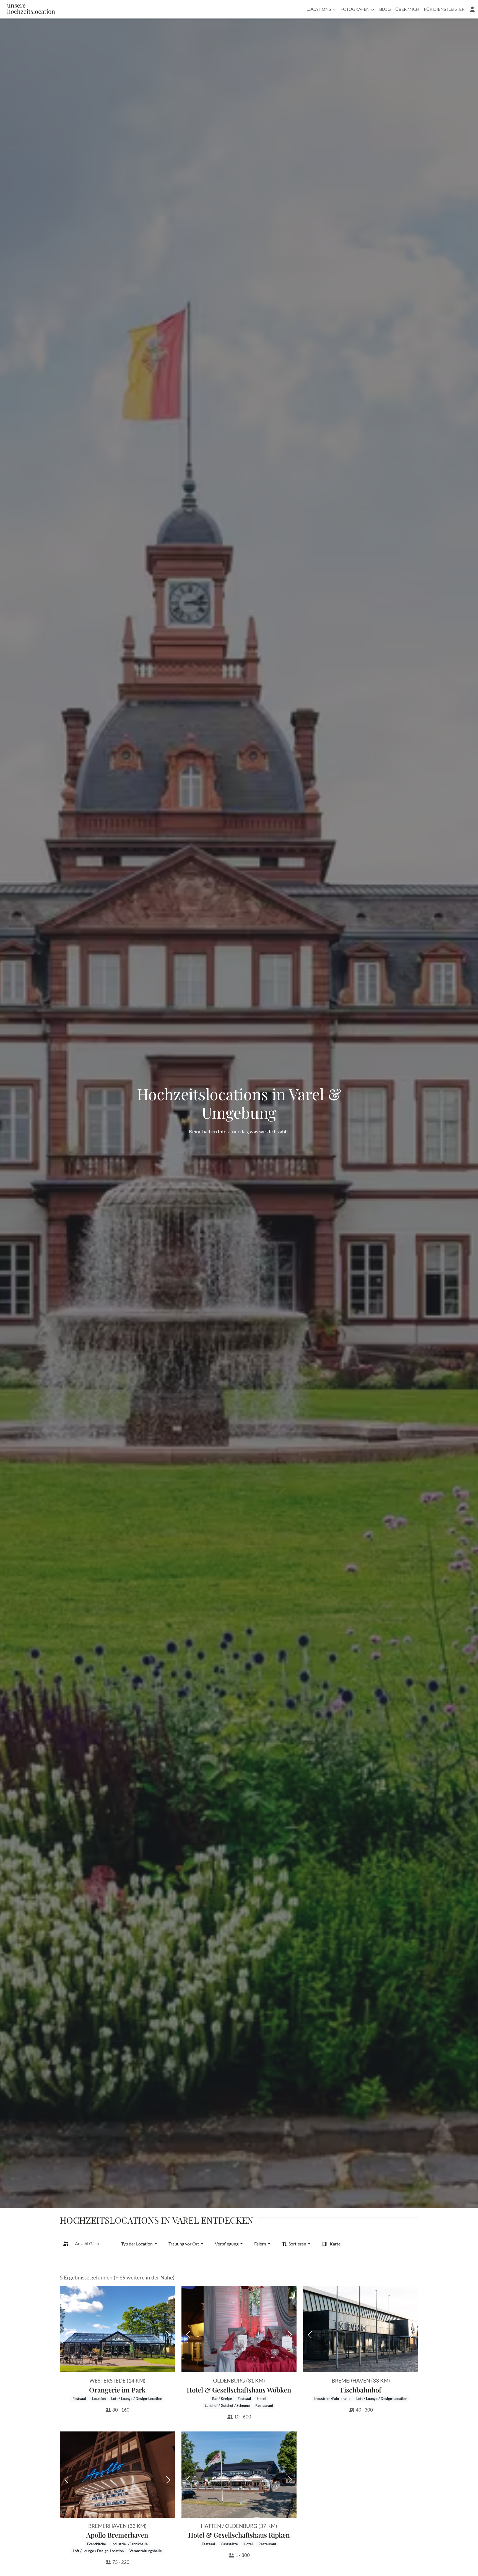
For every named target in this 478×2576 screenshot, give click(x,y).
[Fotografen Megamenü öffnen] (373, 9)
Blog (385, 9)
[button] (472, 9)
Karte (335, 2244)
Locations (319, 9)
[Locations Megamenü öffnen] (334, 9)
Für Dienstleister (444, 9)
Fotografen (355, 9)
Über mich (407, 9)
